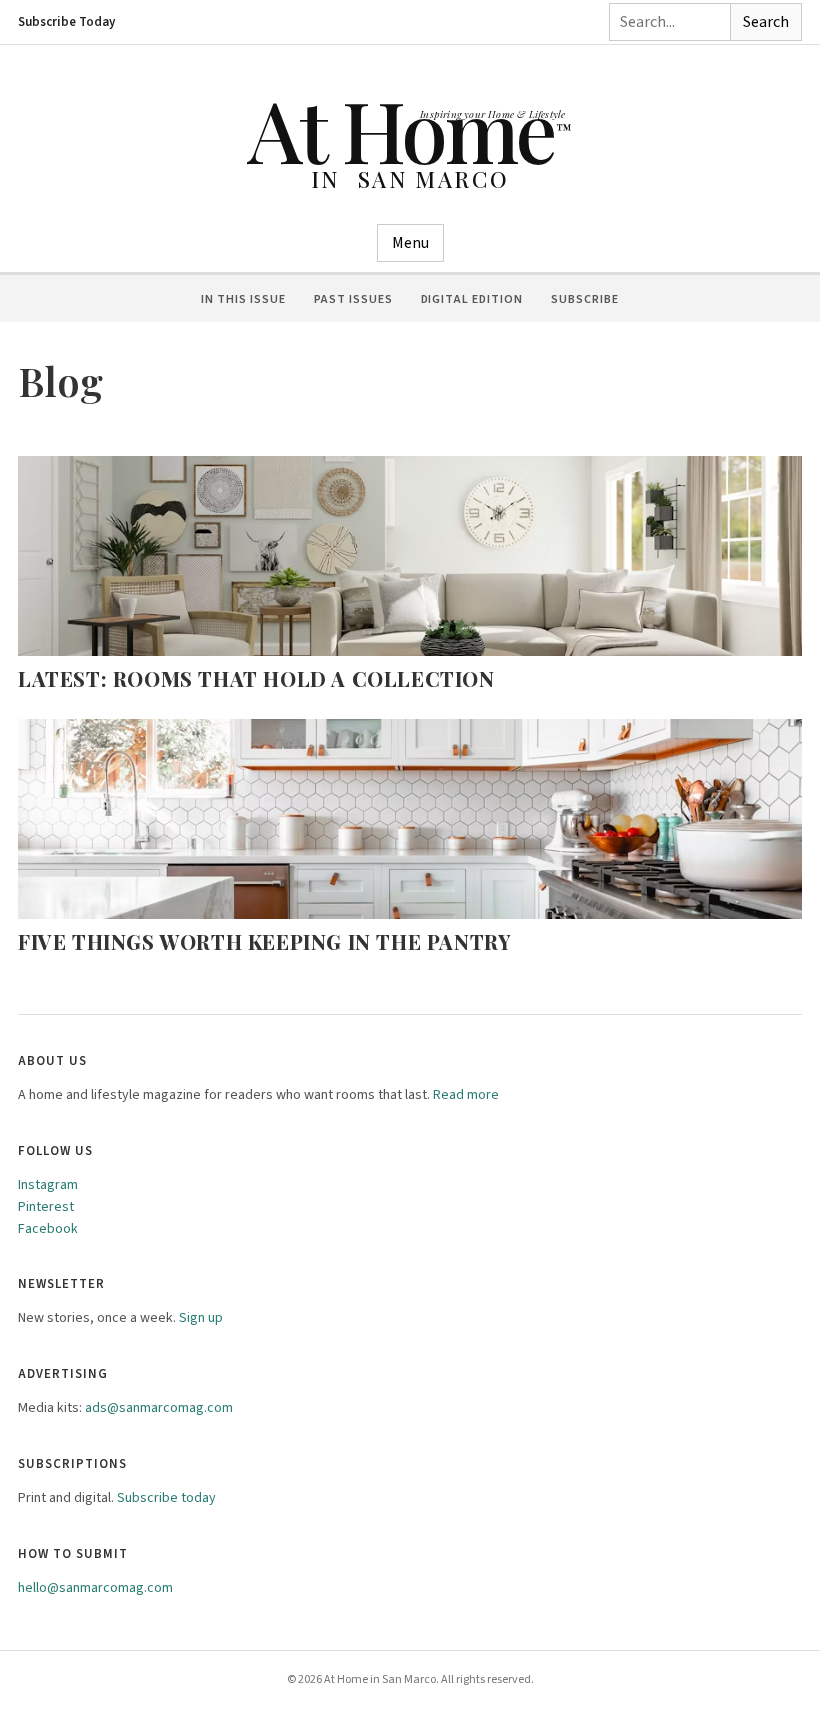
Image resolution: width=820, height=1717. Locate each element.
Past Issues (353, 299)
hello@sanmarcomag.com (95, 1588)
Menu (410, 243)
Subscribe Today (66, 22)
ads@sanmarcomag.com (159, 1408)
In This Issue (243, 299)
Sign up (201, 1318)
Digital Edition (472, 299)
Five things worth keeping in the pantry (264, 941)
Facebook (48, 1229)
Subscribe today (166, 1498)
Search (766, 22)
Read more (466, 1095)
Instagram (48, 1185)
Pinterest (46, 1207)
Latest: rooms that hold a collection (256, 678)
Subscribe (585, 299)
